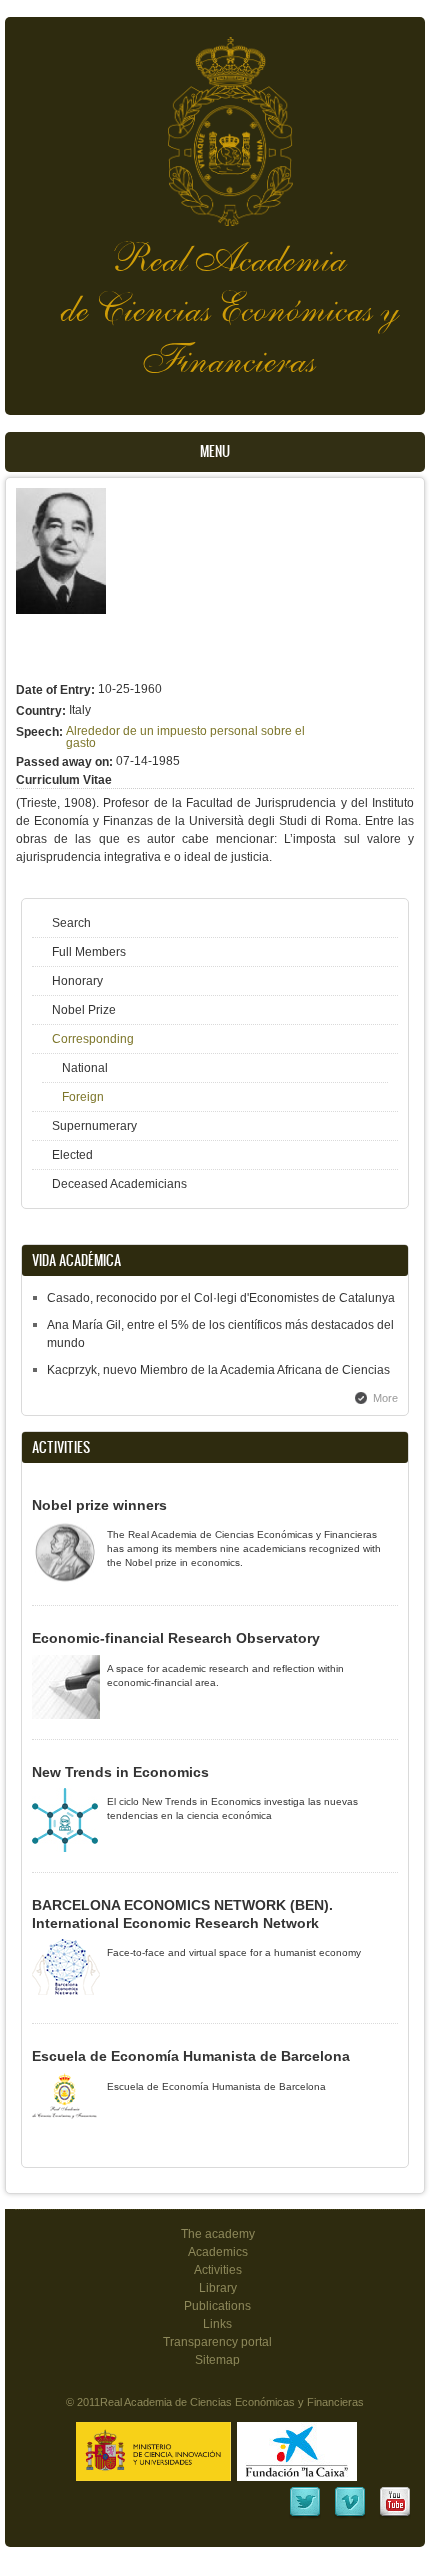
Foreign (83, 1097)
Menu (215, 451)
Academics (218, 2252)
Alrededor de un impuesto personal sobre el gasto (185, 737)
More (385, 1398)
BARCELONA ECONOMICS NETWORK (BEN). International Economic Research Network (182, 1914)
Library (218, 2288)
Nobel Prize (84, 1010)
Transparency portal (217, 2342)
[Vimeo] (350, 2515)
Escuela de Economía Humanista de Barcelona (191, 2056)
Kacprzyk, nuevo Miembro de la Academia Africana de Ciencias (218, 1370)
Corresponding (93, 1039)
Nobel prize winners (99, 1505)
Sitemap (217, 2360)
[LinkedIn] (305, 2515)
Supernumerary (94, 1126)
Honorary (77, 981)
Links (217, 2324)
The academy (218, 2234)
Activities (218, 2270)
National (85, 1068)
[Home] (215, 121)
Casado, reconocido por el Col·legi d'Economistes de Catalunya (221, 1298)
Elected (72, 1155)
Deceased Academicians (119, 1184)
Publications (217, 2306)
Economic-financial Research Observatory (176, 1638)
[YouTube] (395, 2515)
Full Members (89, 952)
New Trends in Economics (120, 1772)
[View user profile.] (61, 610)
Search (71, 923)
